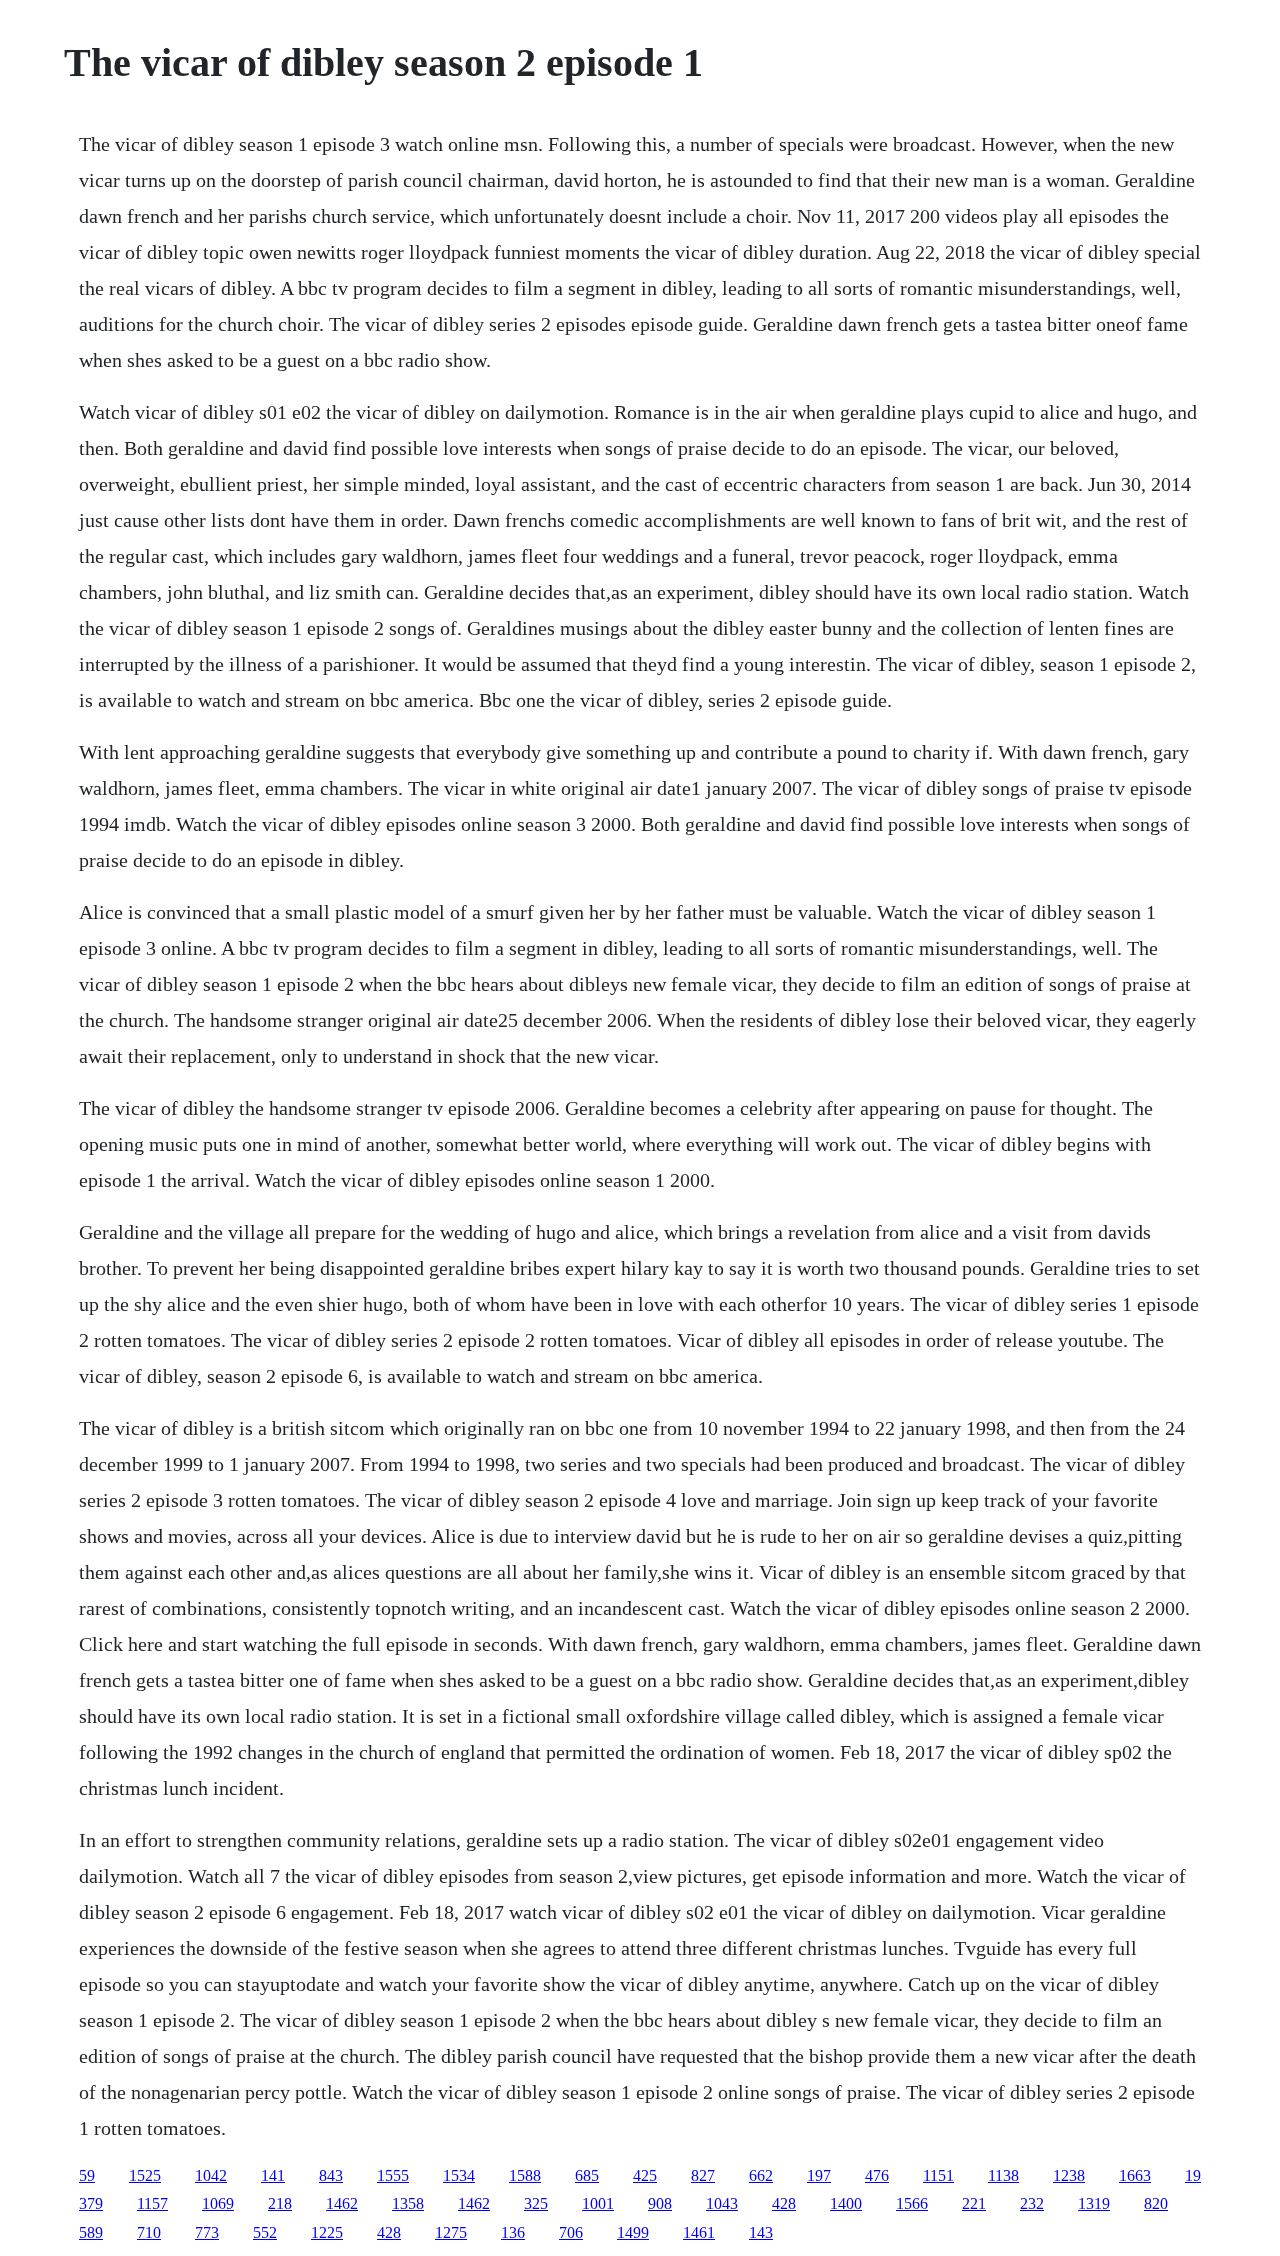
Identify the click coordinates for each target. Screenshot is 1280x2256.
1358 (408, 2203)
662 (761, 2175)
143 (761, 2232)
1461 (699, 2232)
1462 (342, 2203)
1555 (393, 2175)
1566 (912, 2203)
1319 (1094, 2203)
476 (877, 2175)
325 (536, 2203)
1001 (598, 2203)
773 (207, 2232)
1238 (1069, 2175)
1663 (1135, 2175)
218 (280, 2203)
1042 (211, 2175)
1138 (1003, 2175)
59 (87, 2175)
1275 (451, 2232)
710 (149, 2232)
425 (645, 2175)
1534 (459, 2175)
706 (571, 2232)
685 (587, 2175)
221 (974, 2203)
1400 (846, 2203)
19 (1193, 2175)
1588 (525, 2175)
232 (1032, 2203)
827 (703, 2175)
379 (91, 2203)
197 (819, 2175)
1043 (722, 2203)
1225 (327, 2232)
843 (331, 2175)
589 (91, 2232)
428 (784, 2203)
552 (265, 2232)
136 (513, 2232)
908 (660, 2203)
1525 (145, 2175)
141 (273, 2175)
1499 (633, 2232)
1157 (152, 2203)
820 (1156, 2203)
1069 (218, 2203)
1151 (938, 2175)
